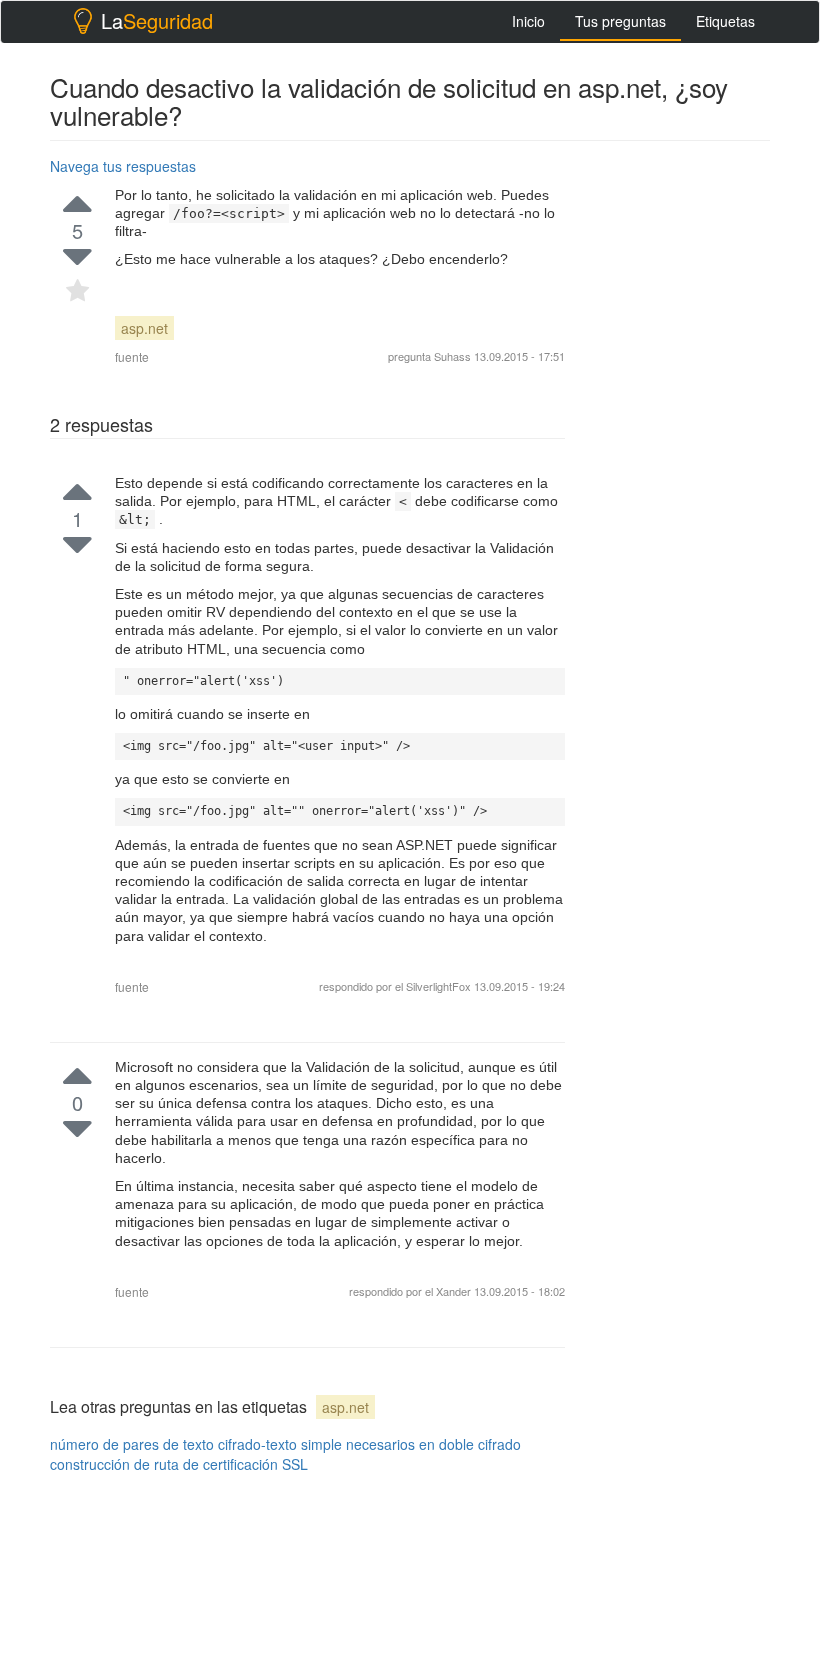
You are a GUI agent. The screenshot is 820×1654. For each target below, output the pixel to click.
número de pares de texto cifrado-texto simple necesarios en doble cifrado (285, 1444)
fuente (132, 356)
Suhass (452, 356)
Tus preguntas (620, 21)
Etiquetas (725, 21)
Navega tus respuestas (123, 166)
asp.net (144, 328)
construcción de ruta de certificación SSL (179, 1464)
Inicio (528, 21)
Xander (455, 1291)
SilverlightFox (440, 986)
